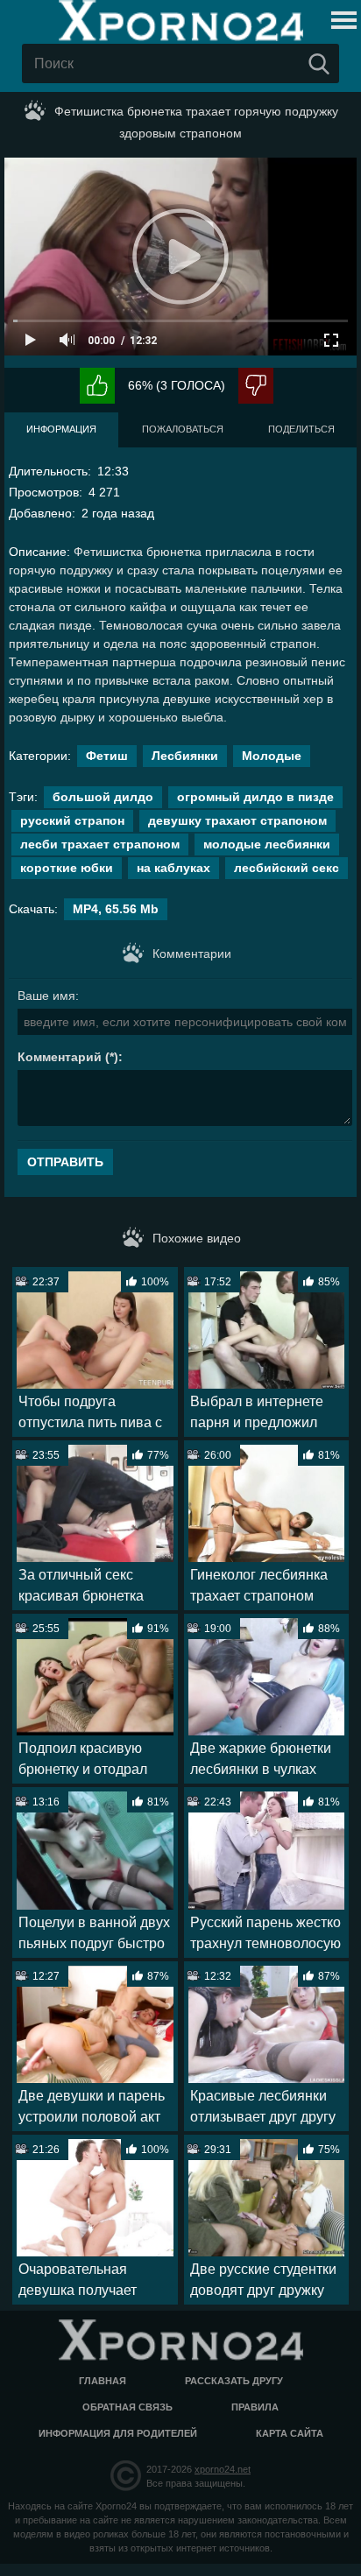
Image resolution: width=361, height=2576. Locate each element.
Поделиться (301, 429)
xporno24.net (223, 2469)
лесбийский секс (287, 868)
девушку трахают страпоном (237, 820)
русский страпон (72, 820)
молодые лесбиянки (267, 844)
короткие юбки (67, 868)
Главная (103, 2381)
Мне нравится (97, 386)
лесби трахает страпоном (100, 844)
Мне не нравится (256, 386)
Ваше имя (46, 996)
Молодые (272, 756)
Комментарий (60, 1057)
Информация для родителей (118, 2433)
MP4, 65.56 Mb (116, 909)
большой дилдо (103, 797)
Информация (61, 429)
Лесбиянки (185, 756)
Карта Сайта (290, 2433)
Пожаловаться (183, 429)
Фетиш (107, 756)
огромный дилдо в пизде (255, 797)
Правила (255, 2407)
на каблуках (173, 868)
